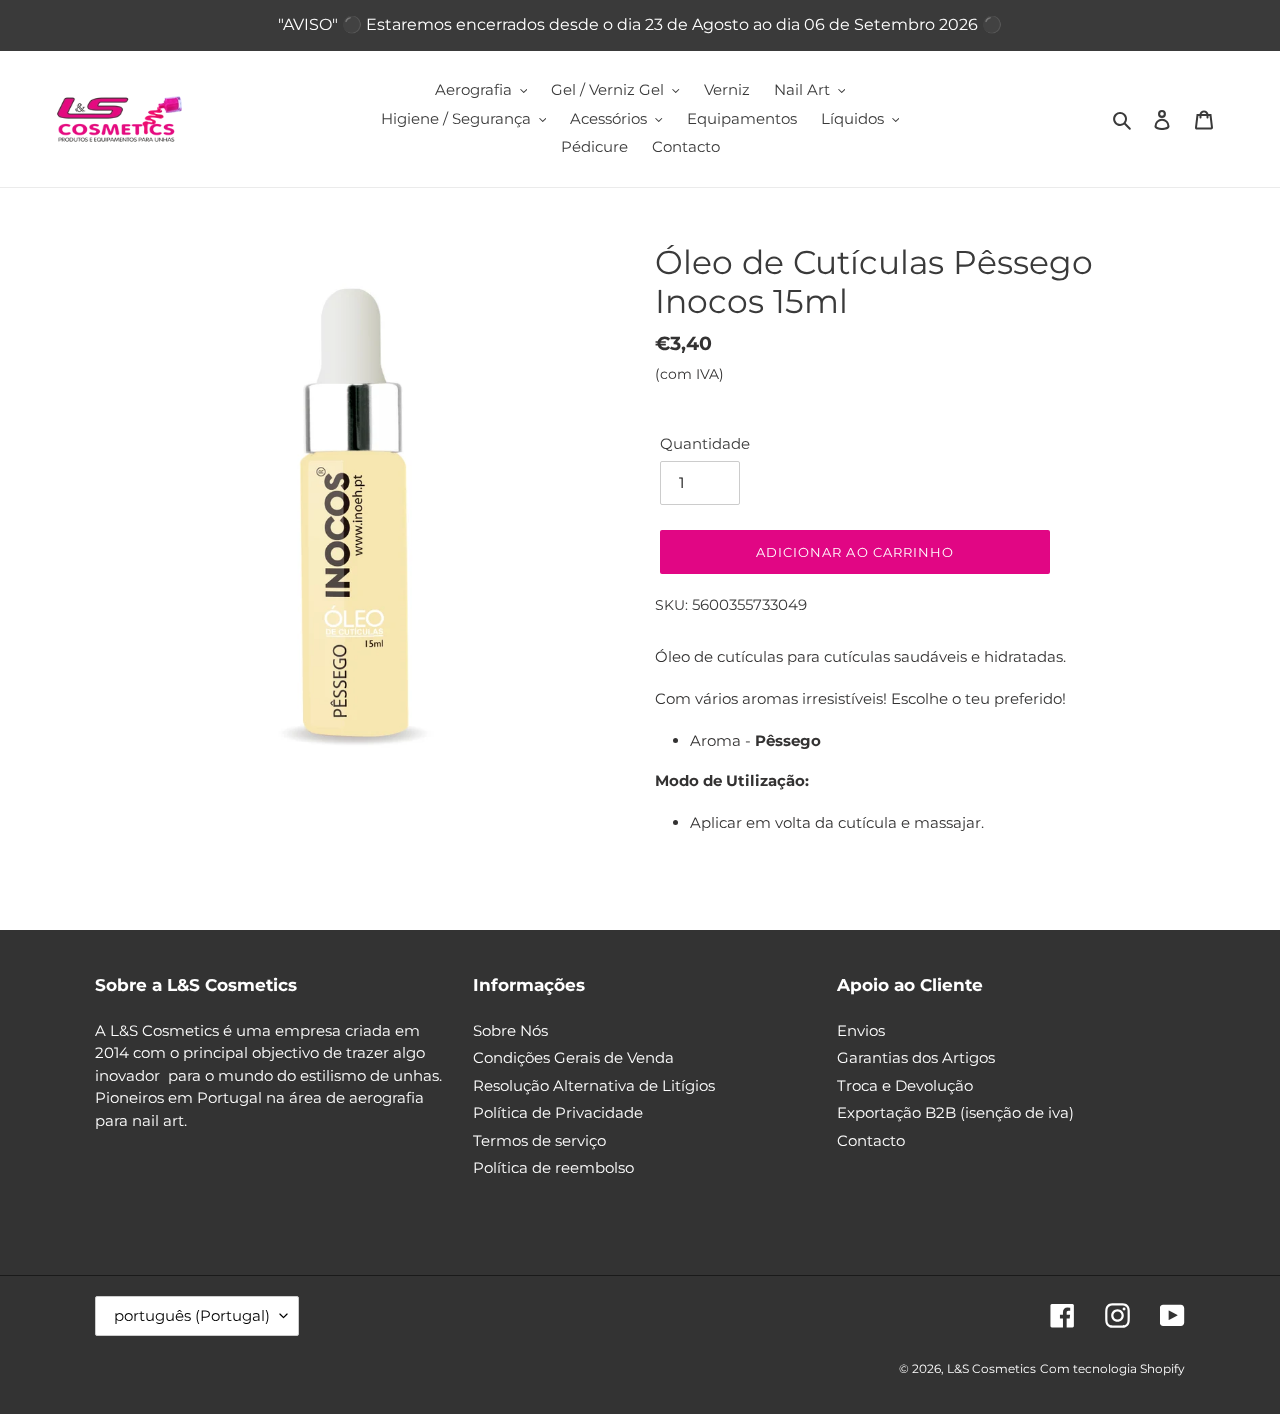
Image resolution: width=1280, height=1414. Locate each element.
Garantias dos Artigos (916, 1057)
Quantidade (705, 443)
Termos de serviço (539, 1140)
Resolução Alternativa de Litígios (594, 1085)
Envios (861, 1030)
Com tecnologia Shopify (1112, 1368)
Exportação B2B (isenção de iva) (955, 1112)
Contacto (871, 1140)
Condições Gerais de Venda (573, 1057)
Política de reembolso (553, 1167)
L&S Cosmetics (991, 1368)
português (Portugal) (192, 1315)
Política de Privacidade (558, 1112)
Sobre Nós (510, 1030)
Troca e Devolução (905, 1085)
